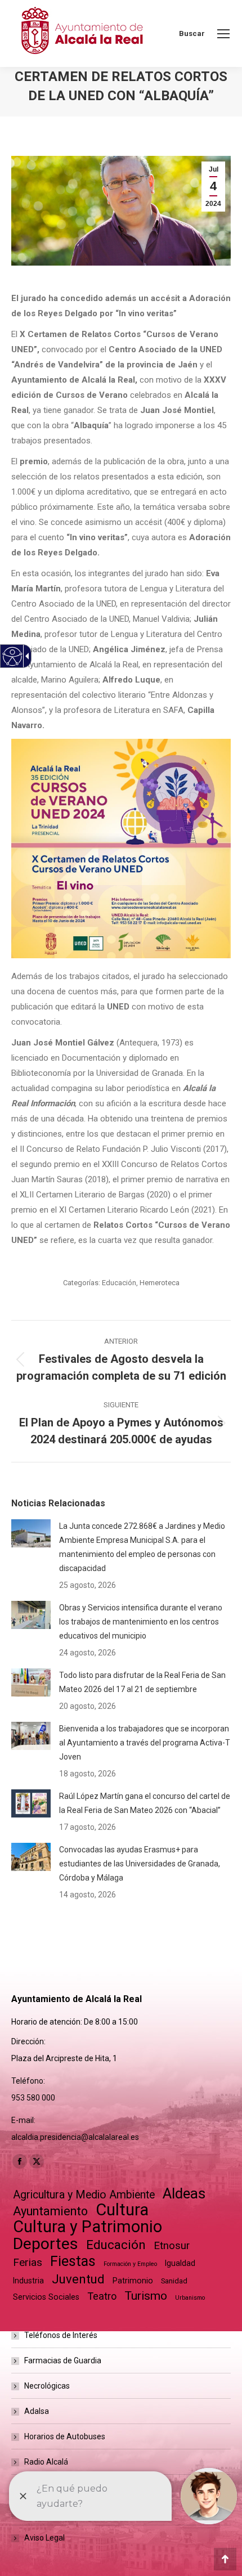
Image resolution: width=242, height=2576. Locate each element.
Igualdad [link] (180, 2263)
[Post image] (31, 1533)
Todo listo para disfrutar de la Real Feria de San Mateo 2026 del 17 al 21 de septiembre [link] (142, 1682)
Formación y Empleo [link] (130, 2264)
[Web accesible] (13, 656)
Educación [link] (119, 1283)
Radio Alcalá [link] (46, 2462)
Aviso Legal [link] (44, 2538)
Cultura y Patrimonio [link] (88, 2227)
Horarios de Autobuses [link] (65, 2436)
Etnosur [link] (172, 2246)
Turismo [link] (146, 2296)
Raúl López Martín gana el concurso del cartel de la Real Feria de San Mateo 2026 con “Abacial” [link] (145, 1803)
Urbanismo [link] (190, 2298)
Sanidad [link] (174, 2281)
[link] (223, 34)
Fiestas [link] (73, 2261)
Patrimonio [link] (133, 2281)
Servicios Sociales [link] (46, 2297)
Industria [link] (28, 2281)
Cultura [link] (122, 2210)
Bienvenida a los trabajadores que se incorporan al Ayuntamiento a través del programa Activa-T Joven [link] (145, 1743)
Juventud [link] (78, 2279)
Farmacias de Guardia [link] (63, 2360)
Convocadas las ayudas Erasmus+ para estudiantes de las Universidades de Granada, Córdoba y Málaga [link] (140, 1864)
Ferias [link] (28, 2262)
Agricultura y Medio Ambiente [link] (84, 2195)
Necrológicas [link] (47, 2386)
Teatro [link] (102, 2296)
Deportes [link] (46, 2244)
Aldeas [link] (184, 2194)
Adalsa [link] (37, 2411)
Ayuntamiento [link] (50, 2211)
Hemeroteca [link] (160, 1283)
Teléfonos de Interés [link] (61, 2335)
